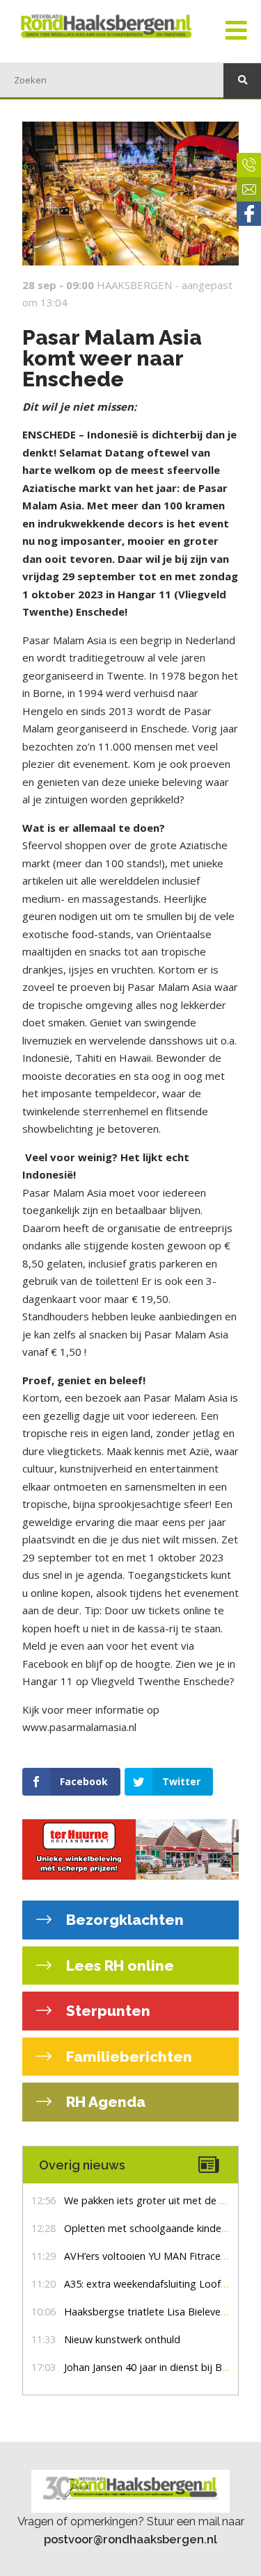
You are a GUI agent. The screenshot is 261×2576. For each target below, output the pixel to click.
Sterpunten (106, 2011)
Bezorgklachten (123, 1920)
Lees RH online (118, 1966)
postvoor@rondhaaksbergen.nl (130, 2539)
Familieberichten (127, 2057)
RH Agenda (104, 2102)
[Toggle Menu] (236, 31)
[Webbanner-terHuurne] (130, 1850)
